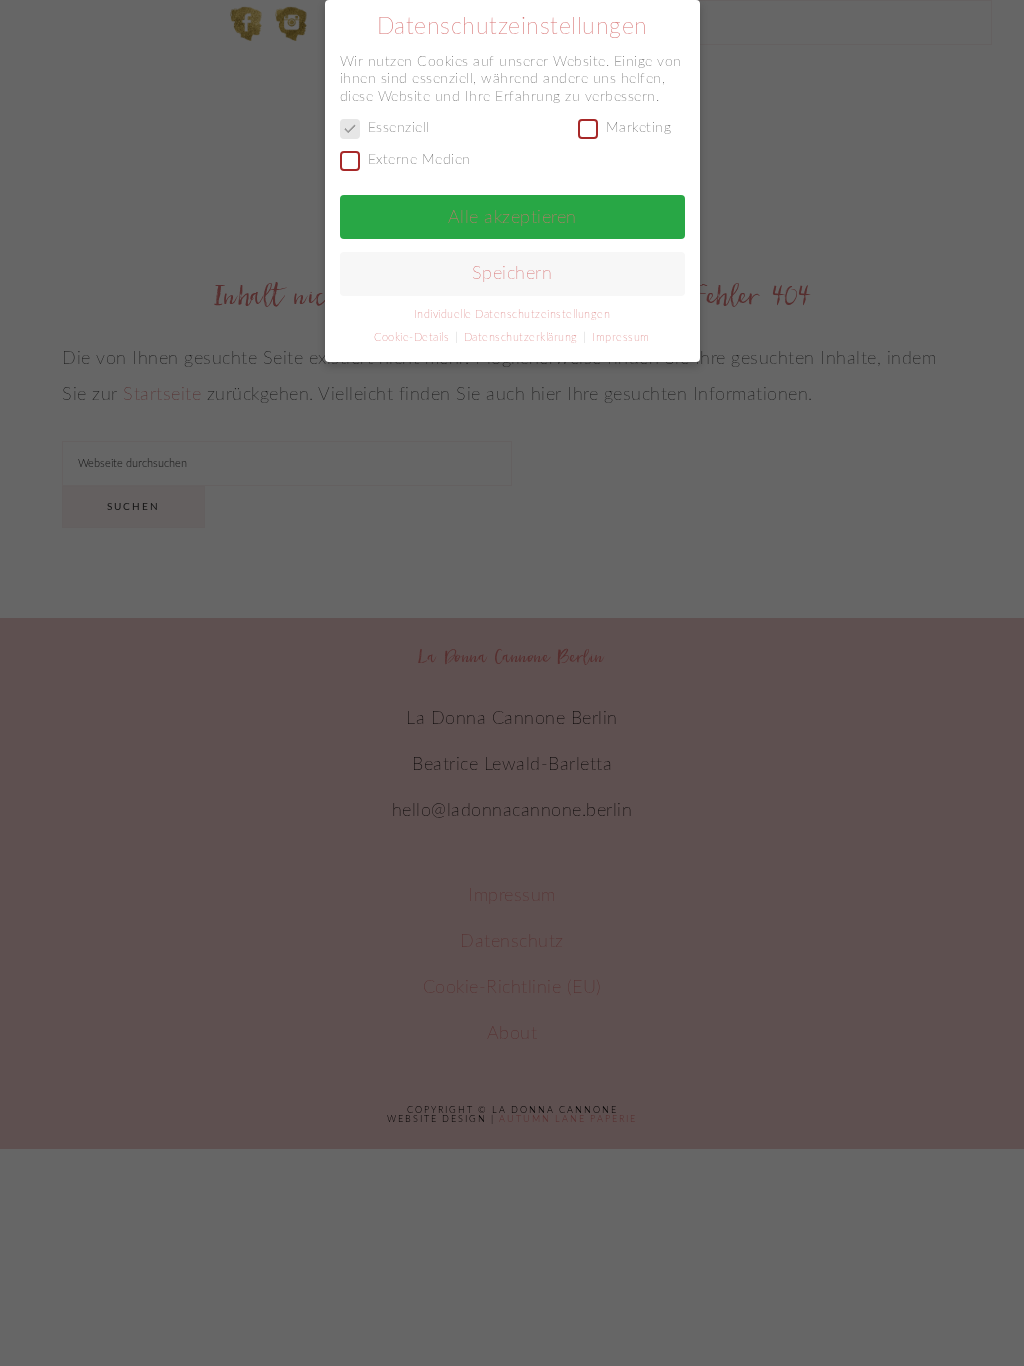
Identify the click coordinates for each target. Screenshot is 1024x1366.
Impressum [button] (621, 338)
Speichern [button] (512, 273)
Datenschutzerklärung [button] (523, 338)
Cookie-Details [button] (413, 338)
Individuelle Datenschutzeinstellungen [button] (512, 315)
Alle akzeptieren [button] (512, 217)
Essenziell (399, 128)
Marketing (639, 128)
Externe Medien (419, 160)
